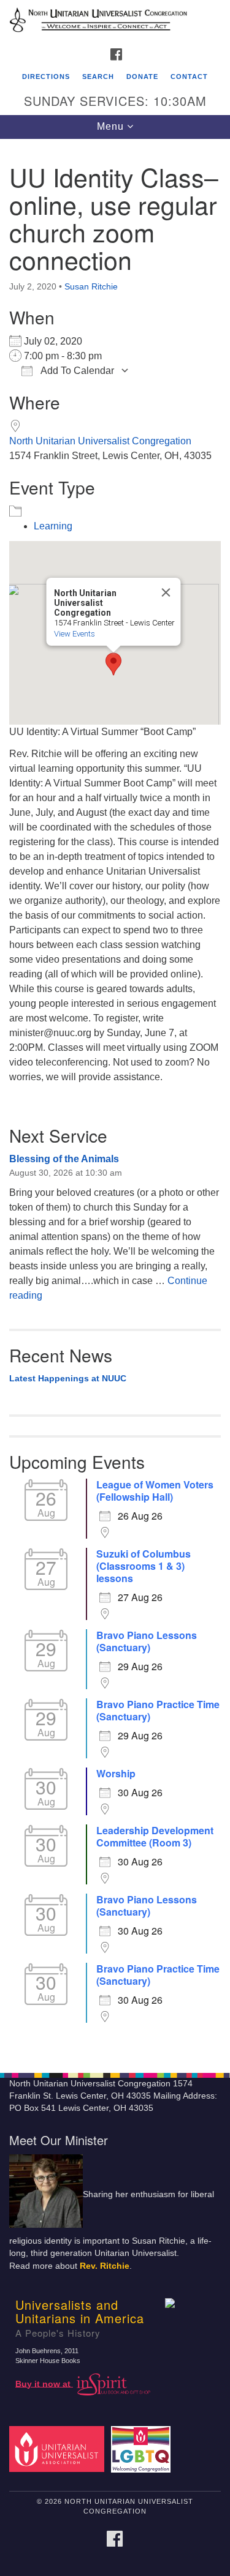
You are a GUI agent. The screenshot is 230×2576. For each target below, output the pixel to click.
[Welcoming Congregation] (143, 2448)
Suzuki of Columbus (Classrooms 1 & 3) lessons (144, 1566)
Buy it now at (44, 2384)
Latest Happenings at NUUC (68, 1378)
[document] (115, 1099)
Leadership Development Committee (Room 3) (155, 1837)
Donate (142, 77)
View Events (74, 634)
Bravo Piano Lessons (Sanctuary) (147, 1641)
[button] (113, 664)
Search (98, 77)
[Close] (166, 592)
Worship (116, 1774)
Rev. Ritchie (105, 2266)
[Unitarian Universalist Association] (59, 2448)
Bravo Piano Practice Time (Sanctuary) (158, 1711)
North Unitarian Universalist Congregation (100, 441)
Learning (53, 526)
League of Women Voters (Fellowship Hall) (155, 1491)
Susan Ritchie (91, 286)
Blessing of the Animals (64, 1159)
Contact (189, 77)
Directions (46, 77)
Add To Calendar (76, 371)
